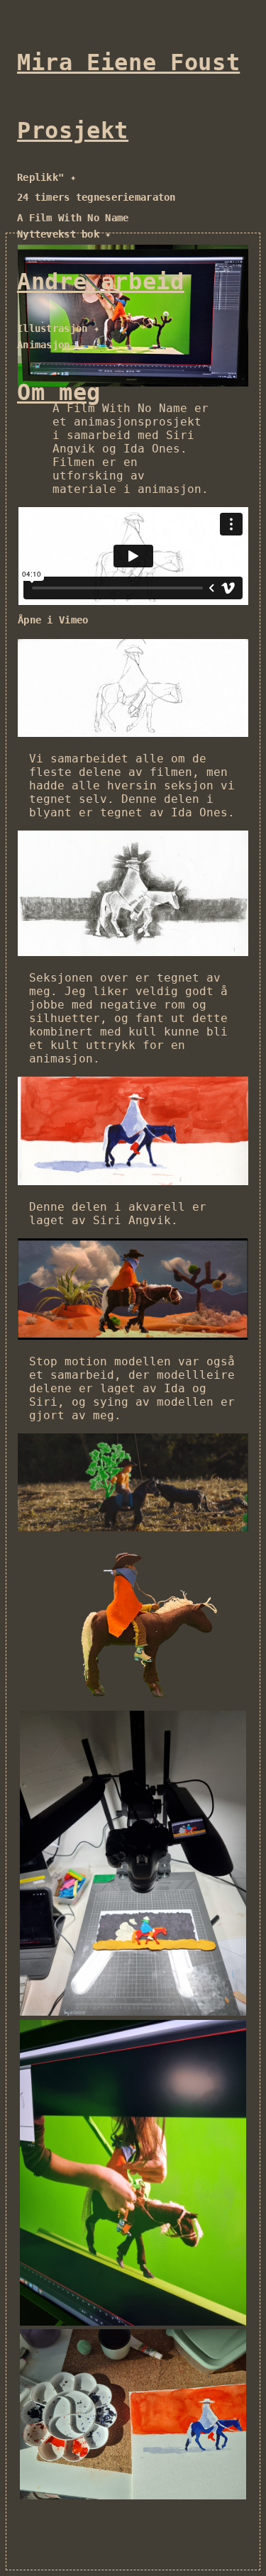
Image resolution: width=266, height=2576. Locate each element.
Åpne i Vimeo (53, 620)
